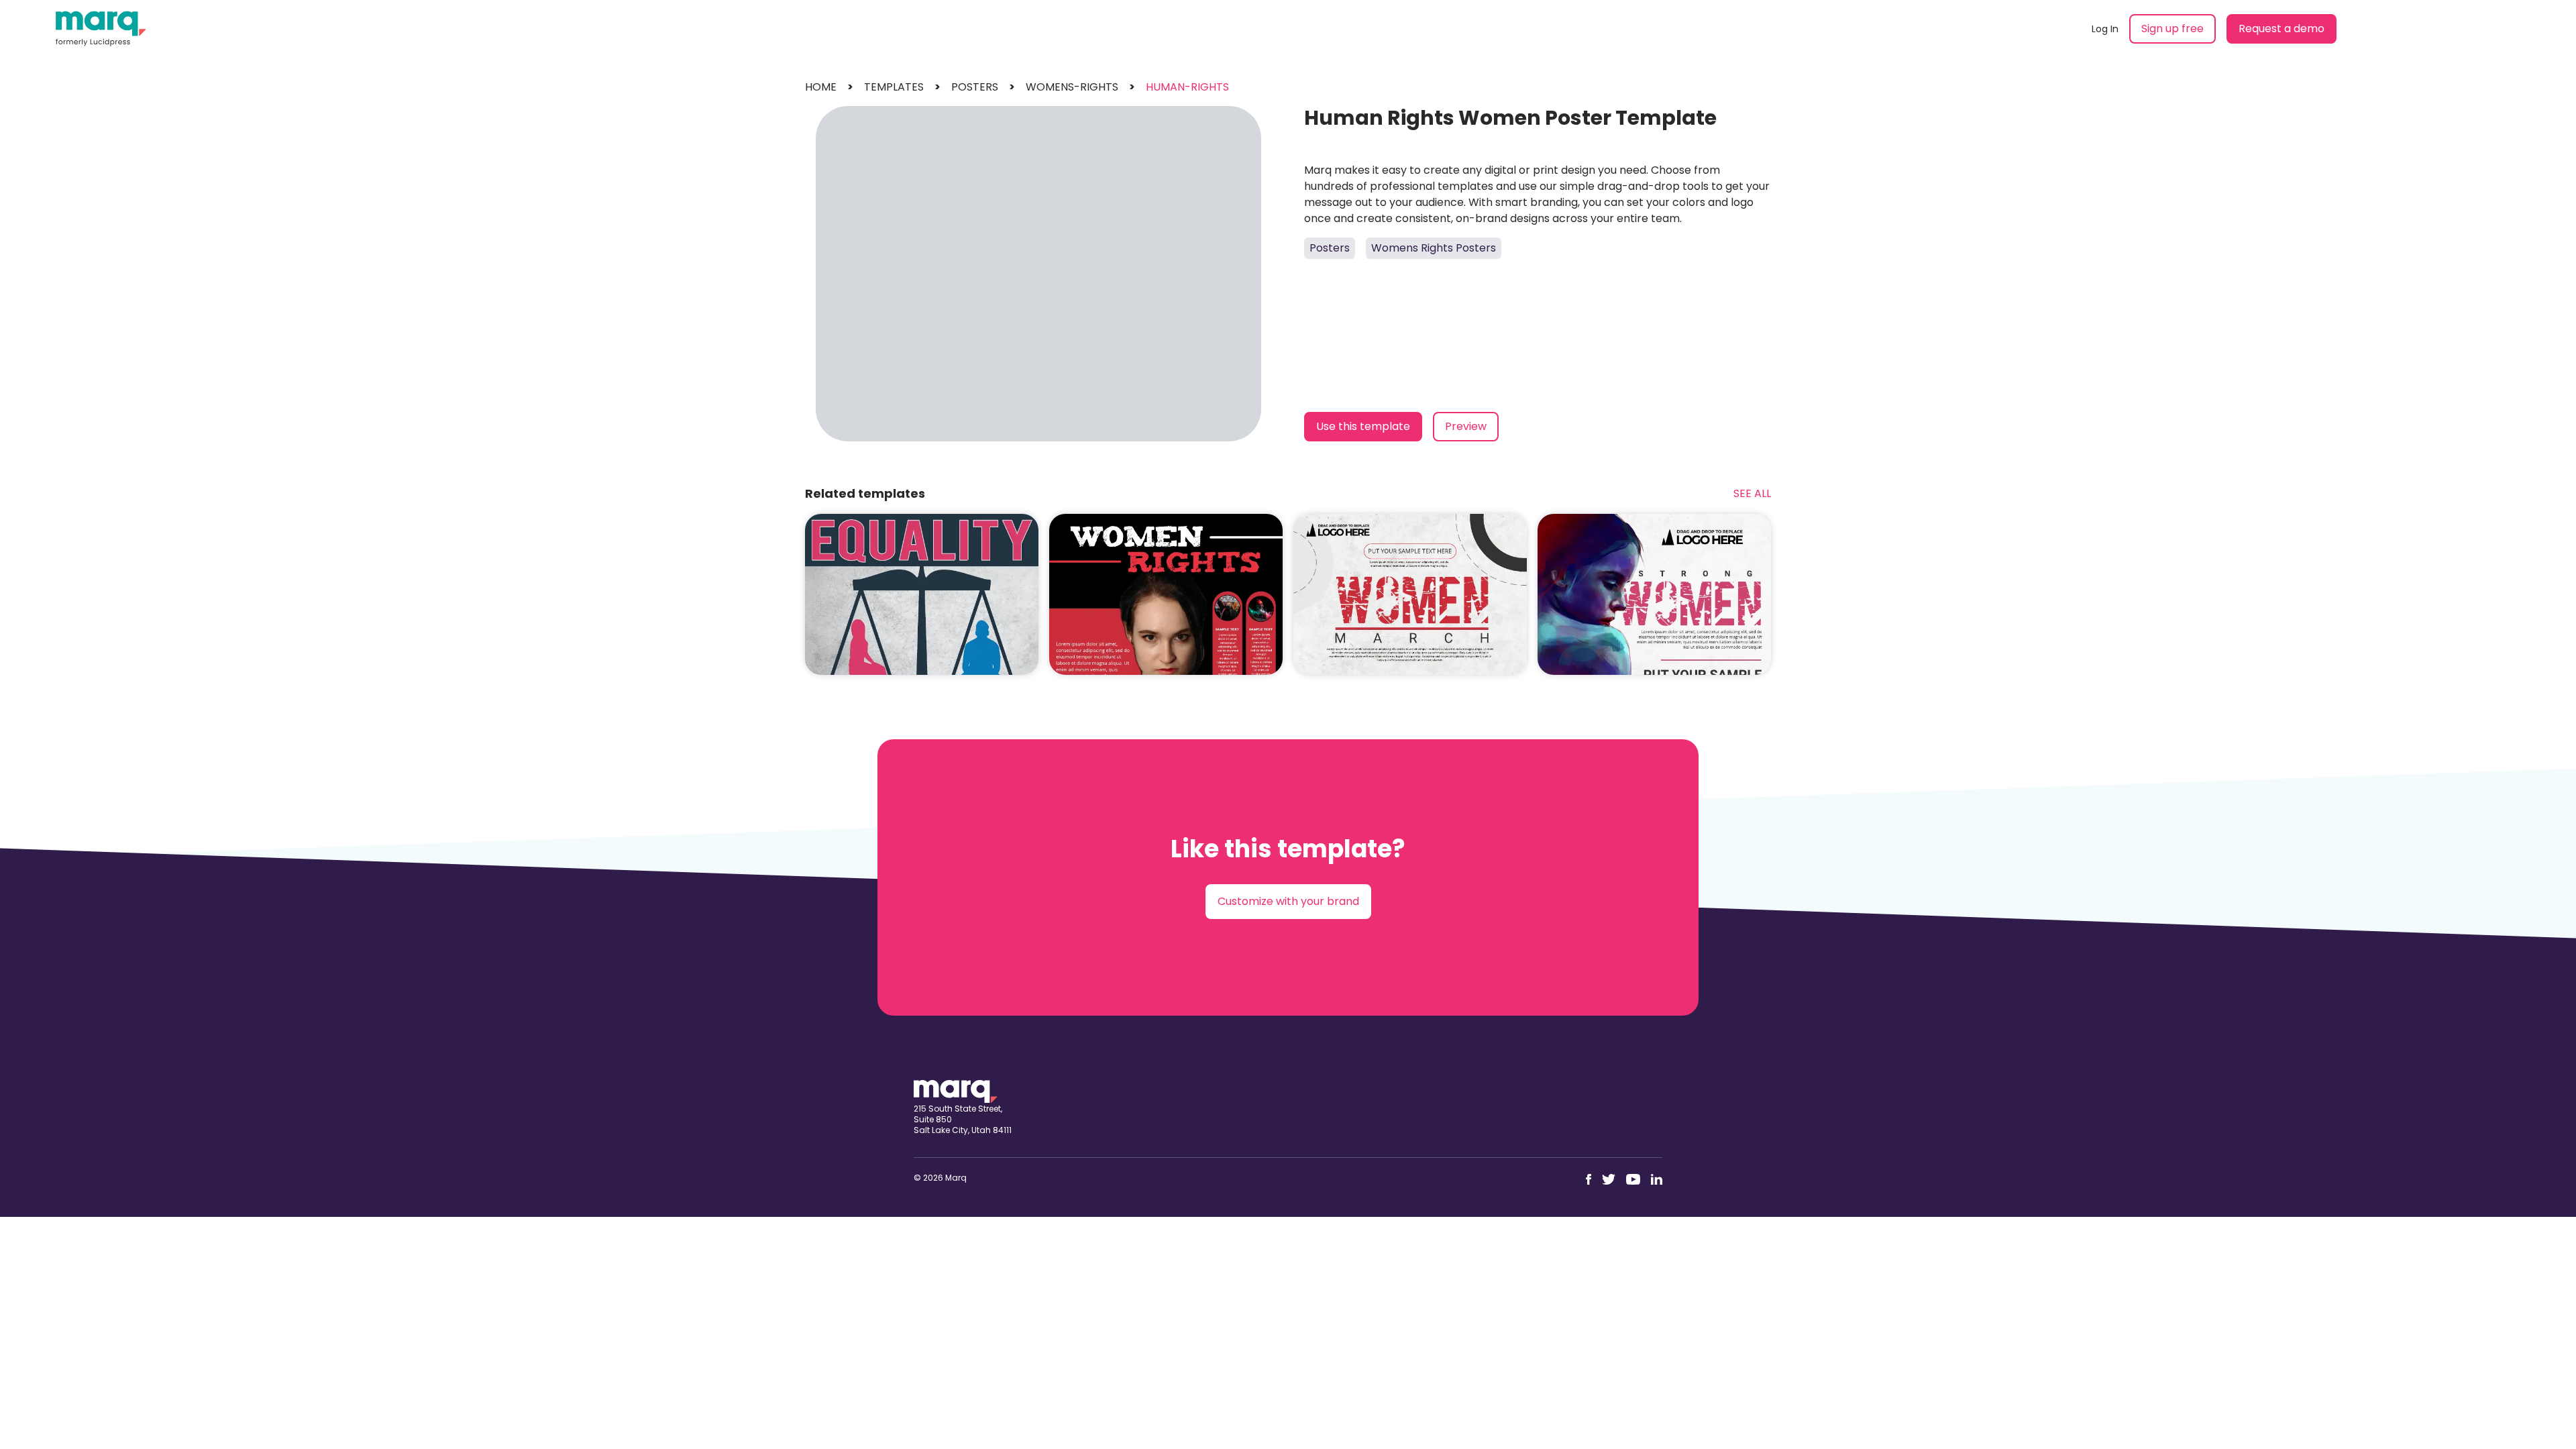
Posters (1330, 248)
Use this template (1363, 426)
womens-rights (1072, 87)
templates (894, 87)
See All (1752, 493)
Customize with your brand (1288, 901)
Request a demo (2282, 29)
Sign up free (2172, 29)
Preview (1466, 426)
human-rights (1187, 87)
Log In (2105, 29)
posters (975, 87)
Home (821, 87)
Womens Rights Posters (1434, 248)
